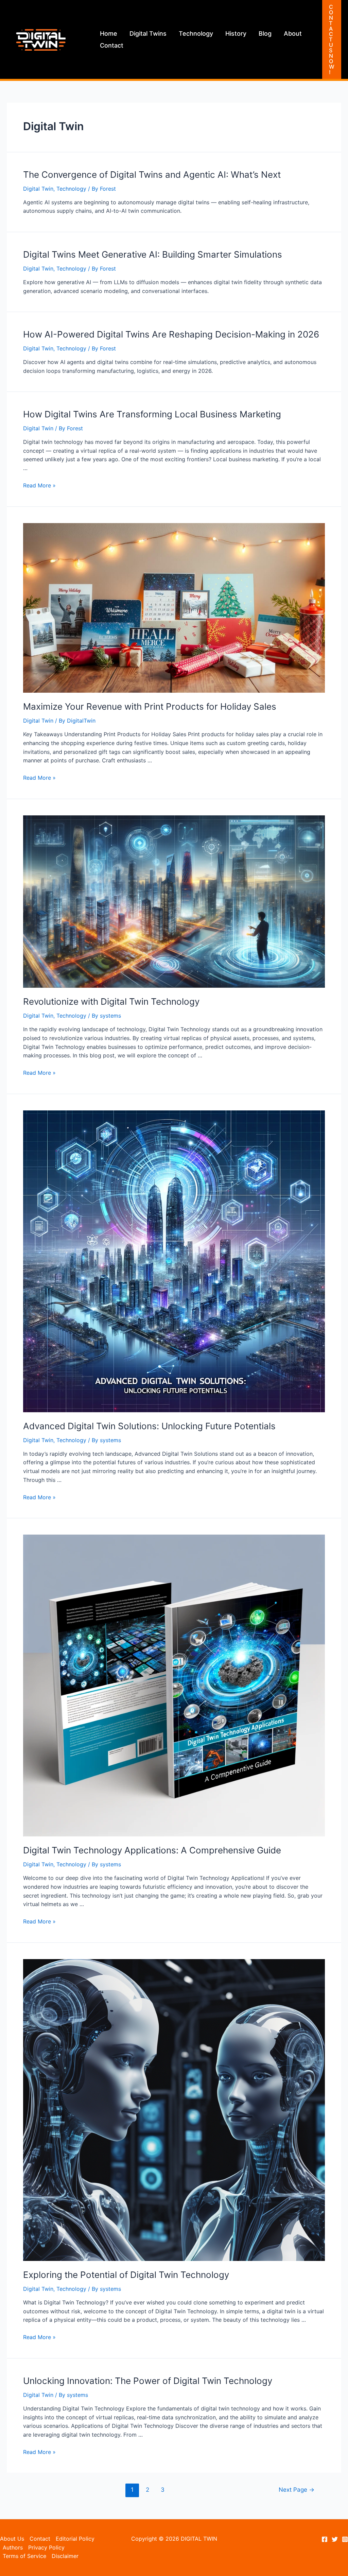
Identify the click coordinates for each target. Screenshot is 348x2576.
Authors (13, 2547)
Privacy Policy (46, 2547)
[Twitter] (335, 2539)
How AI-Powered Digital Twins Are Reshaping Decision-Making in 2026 (171, 334)
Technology (196, 33)
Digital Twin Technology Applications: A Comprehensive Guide (152, 1850)
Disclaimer (65, 2556)
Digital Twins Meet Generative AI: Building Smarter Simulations (153, 254)
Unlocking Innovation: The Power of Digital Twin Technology (148, 2381)
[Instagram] (345, 2539)
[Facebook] (325, 2539)
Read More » (39, 485)
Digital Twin (38, 189)
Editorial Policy (75, 2539)
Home (109, 33)
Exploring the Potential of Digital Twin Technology (126, 2275)
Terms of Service (24, 2556)
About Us (12, 2539)
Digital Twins (148, 33)
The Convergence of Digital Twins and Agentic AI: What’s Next (152, 175)
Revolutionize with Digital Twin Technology (111, 1001)
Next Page (297, 2489)
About (293, 33)
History (236, 33)
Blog (265, 33)
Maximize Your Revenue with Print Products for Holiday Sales (150, 706)
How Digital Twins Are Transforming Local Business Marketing (152, 414)
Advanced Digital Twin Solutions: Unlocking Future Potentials (149, 1426)
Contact (112, 45)
